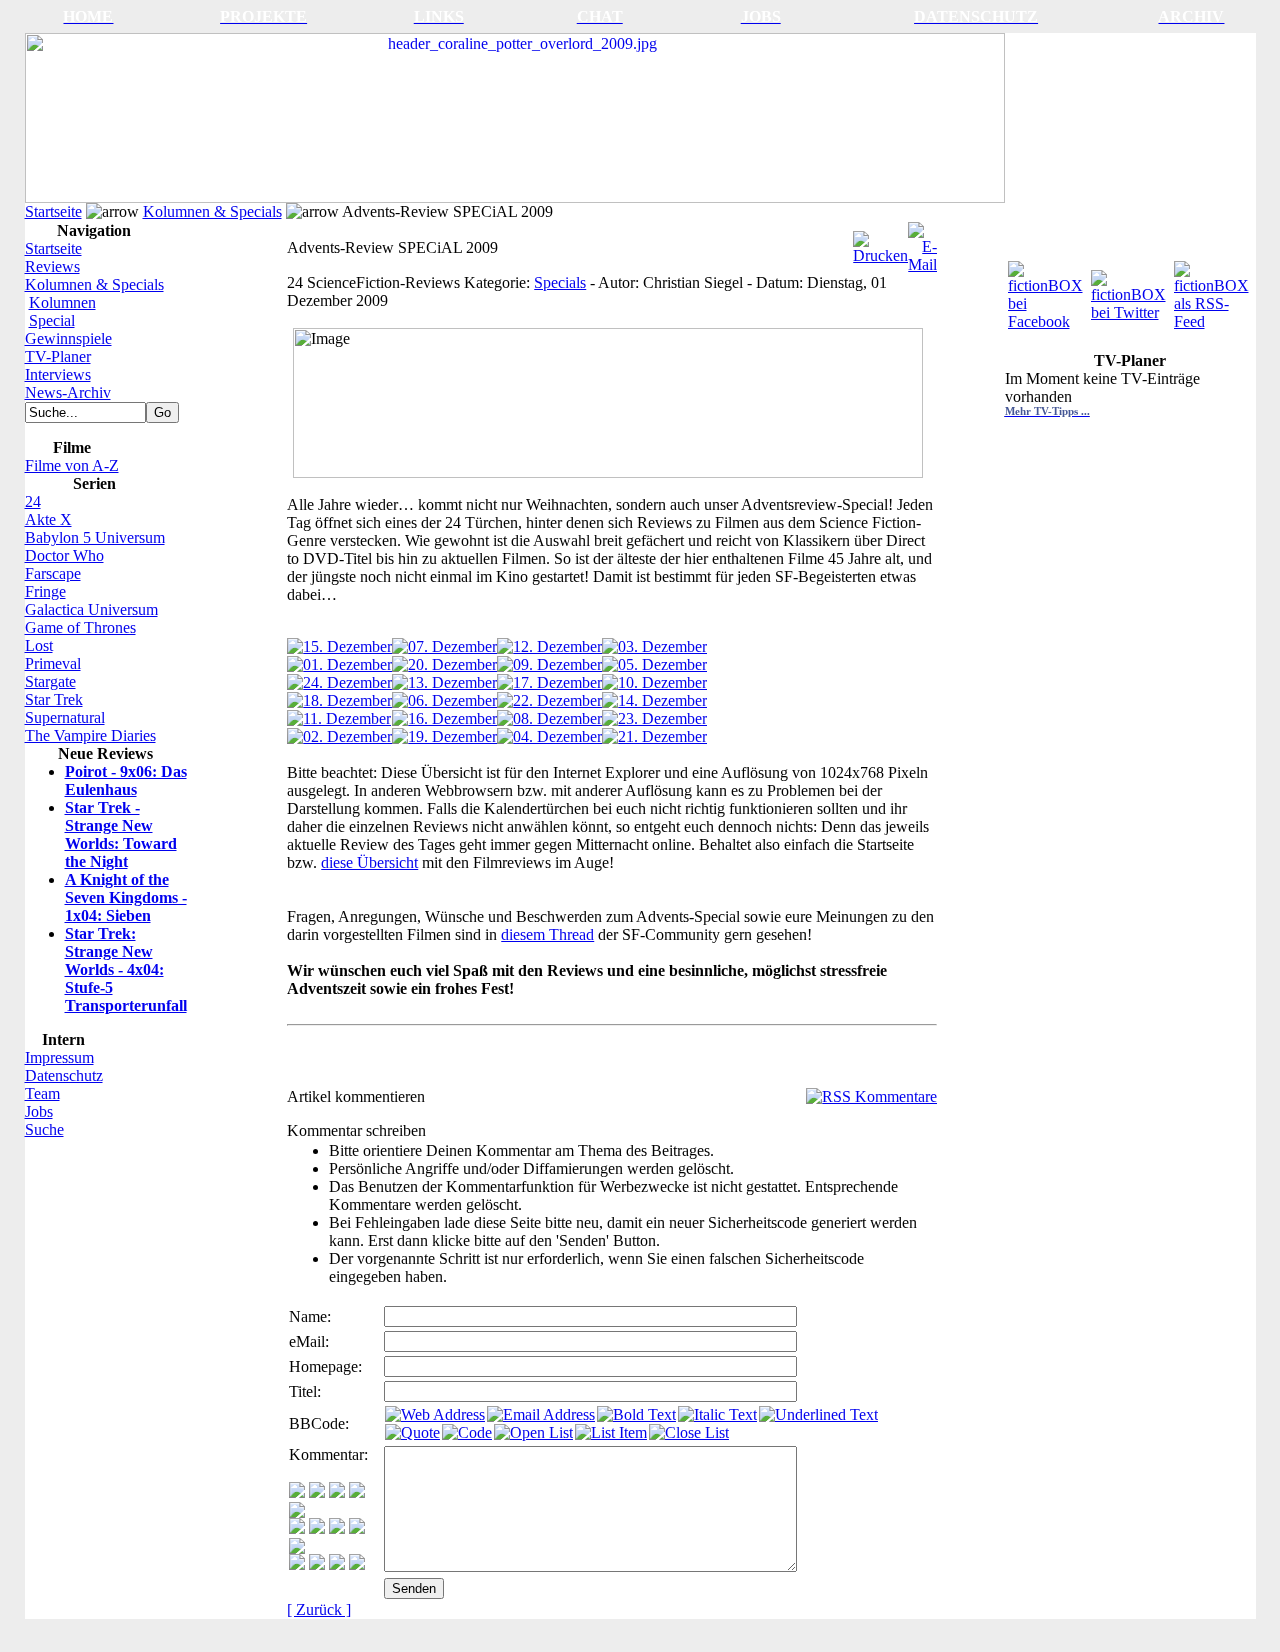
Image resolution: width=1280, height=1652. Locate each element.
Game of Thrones (80, 627)
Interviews (58, 374)
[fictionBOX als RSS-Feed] (1213, 290)
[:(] (337, 1564)
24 (33, 501)
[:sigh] (297, 1548)
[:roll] (297, 1528)
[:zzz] (357, 1528)
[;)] (337, 1492)
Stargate (50, 681)
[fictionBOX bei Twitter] (1130, 290)
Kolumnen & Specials (212, 211)
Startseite (53, 211)
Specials (560, 282)
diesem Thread (547, 934)
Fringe (45, 591)
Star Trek (54, 699)
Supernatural (65, 717)
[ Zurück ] (319, 1609)
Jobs (39, 1111)
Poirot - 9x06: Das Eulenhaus (126, 780)
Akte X (48, 519)
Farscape (53, 573)
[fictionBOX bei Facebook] (1047, 290)
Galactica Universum (91, 609)
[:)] (297, 1492)
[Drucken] (880, 242)
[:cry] (317, 1564)
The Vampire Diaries (90, 735)
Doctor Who (64, 555)
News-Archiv (68, 392)
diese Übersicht (369, 862)
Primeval (53, 663)
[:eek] (317, 1528)
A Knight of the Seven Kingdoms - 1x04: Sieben (126, 897)
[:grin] (317, 1492)
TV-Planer (58, 356)
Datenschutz (64, 1075)
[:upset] (337, 1528)
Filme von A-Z (72, 465)
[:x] (357, 1564)
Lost (39, 645)
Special (52, 320)
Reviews (52, 266)
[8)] (357, 1492)
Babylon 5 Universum (95, 537)
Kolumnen (62, 302)
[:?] (297, 1564)
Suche (44, 1129)
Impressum (59, 1057)
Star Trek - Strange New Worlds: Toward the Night (121, 834)
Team (42, 1093)
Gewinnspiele (68, 338)
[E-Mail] (922, 242)
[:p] (297, 1512)
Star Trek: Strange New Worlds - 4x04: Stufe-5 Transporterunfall (126, 969)
